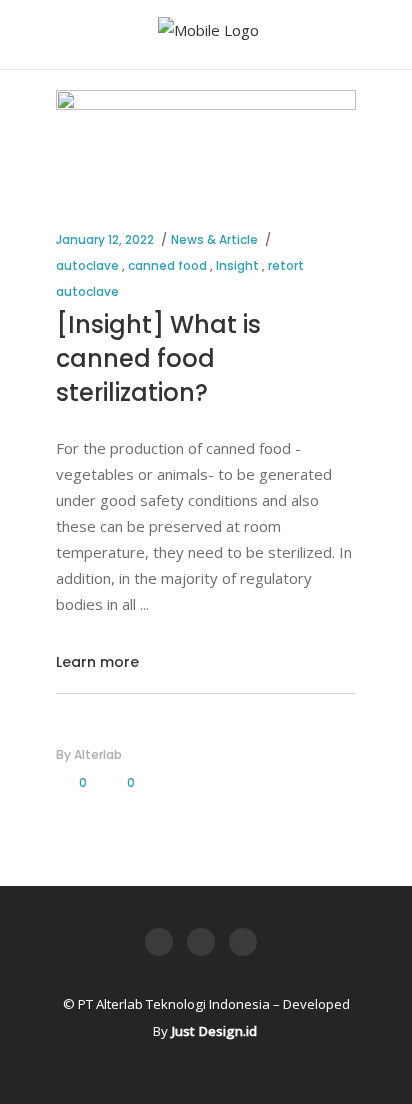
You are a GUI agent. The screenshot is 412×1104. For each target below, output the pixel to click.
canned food (167, 265)
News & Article (214, 239)
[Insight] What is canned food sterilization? (158, 358)
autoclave (87, 265)
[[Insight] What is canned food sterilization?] (206, 141)
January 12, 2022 (105, 239)
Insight (237, 265)
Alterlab (98, 754)
